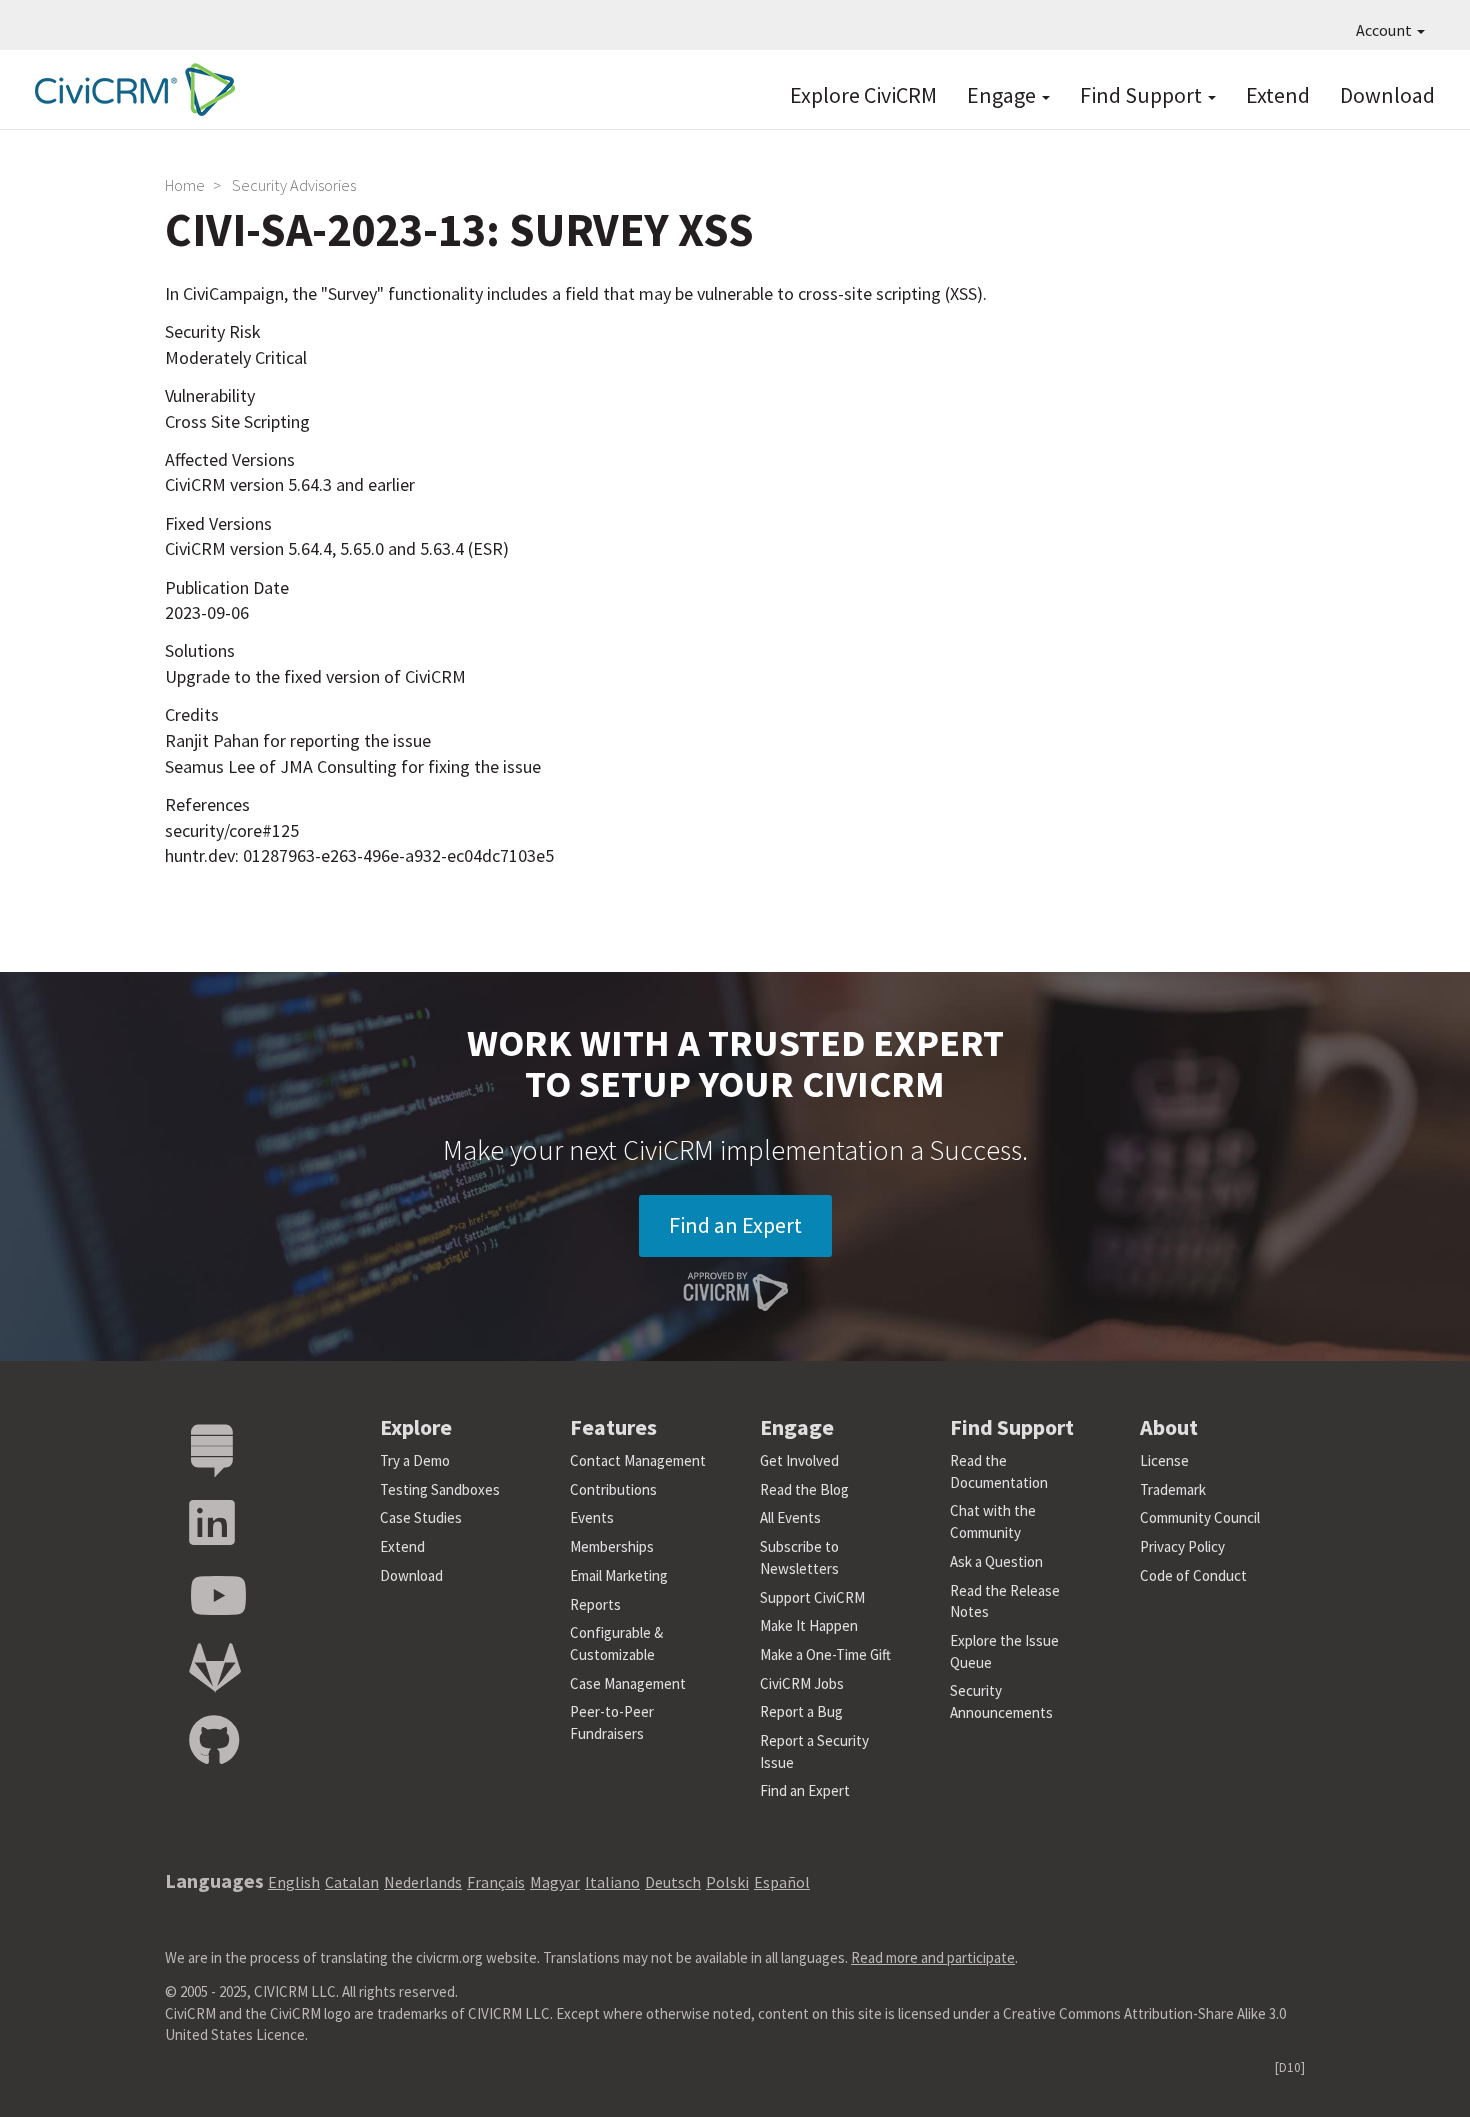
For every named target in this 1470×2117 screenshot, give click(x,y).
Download (1387, 95)
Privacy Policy (1182, 1546)
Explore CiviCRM (863, 95)
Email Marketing (619, 1575)
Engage (1003, 95)
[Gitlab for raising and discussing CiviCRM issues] (215, 1668)
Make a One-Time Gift (825, 1654)
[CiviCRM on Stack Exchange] (212, 1451)
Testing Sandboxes (440, 1489)
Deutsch (673, 1882)
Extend (1278, 95)
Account (1385, 30)
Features (613, 1427)
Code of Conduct (1193, 1575)
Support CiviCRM (812, 1597)
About (1169, 1427)
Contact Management (638, 1460)
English (294, 1882)
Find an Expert (735, 1225)
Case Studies (421, 1517)
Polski (727, 1882)
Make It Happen (809, 1625)
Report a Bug (801, 1711)
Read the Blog (804, 1489)
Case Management (628, 1683)
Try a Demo (415, 1460)
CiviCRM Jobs (802, 1683)
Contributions (613, 1489)
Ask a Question (996, 1561)
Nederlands (423, 1882)
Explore (416, 1427)
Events (592, 1517)
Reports (595, 1604)
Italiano (612, 1882)
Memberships (612, 1546)
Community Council (1200, 1517)
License (1164, 1460)
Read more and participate (933, 1957)
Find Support (1143, 95)
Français (496, 1882)
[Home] (130, 89)
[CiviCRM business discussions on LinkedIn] (212, 1523)
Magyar (555, 1882)
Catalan (352, 1882)
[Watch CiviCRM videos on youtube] (218, 1596)
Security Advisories (294, 185)
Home (185, 185)
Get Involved (799, 1460)
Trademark (1173, 1489)
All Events (790, 1517)
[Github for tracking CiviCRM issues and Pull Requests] (214, 1741)
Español (782, 1882)
